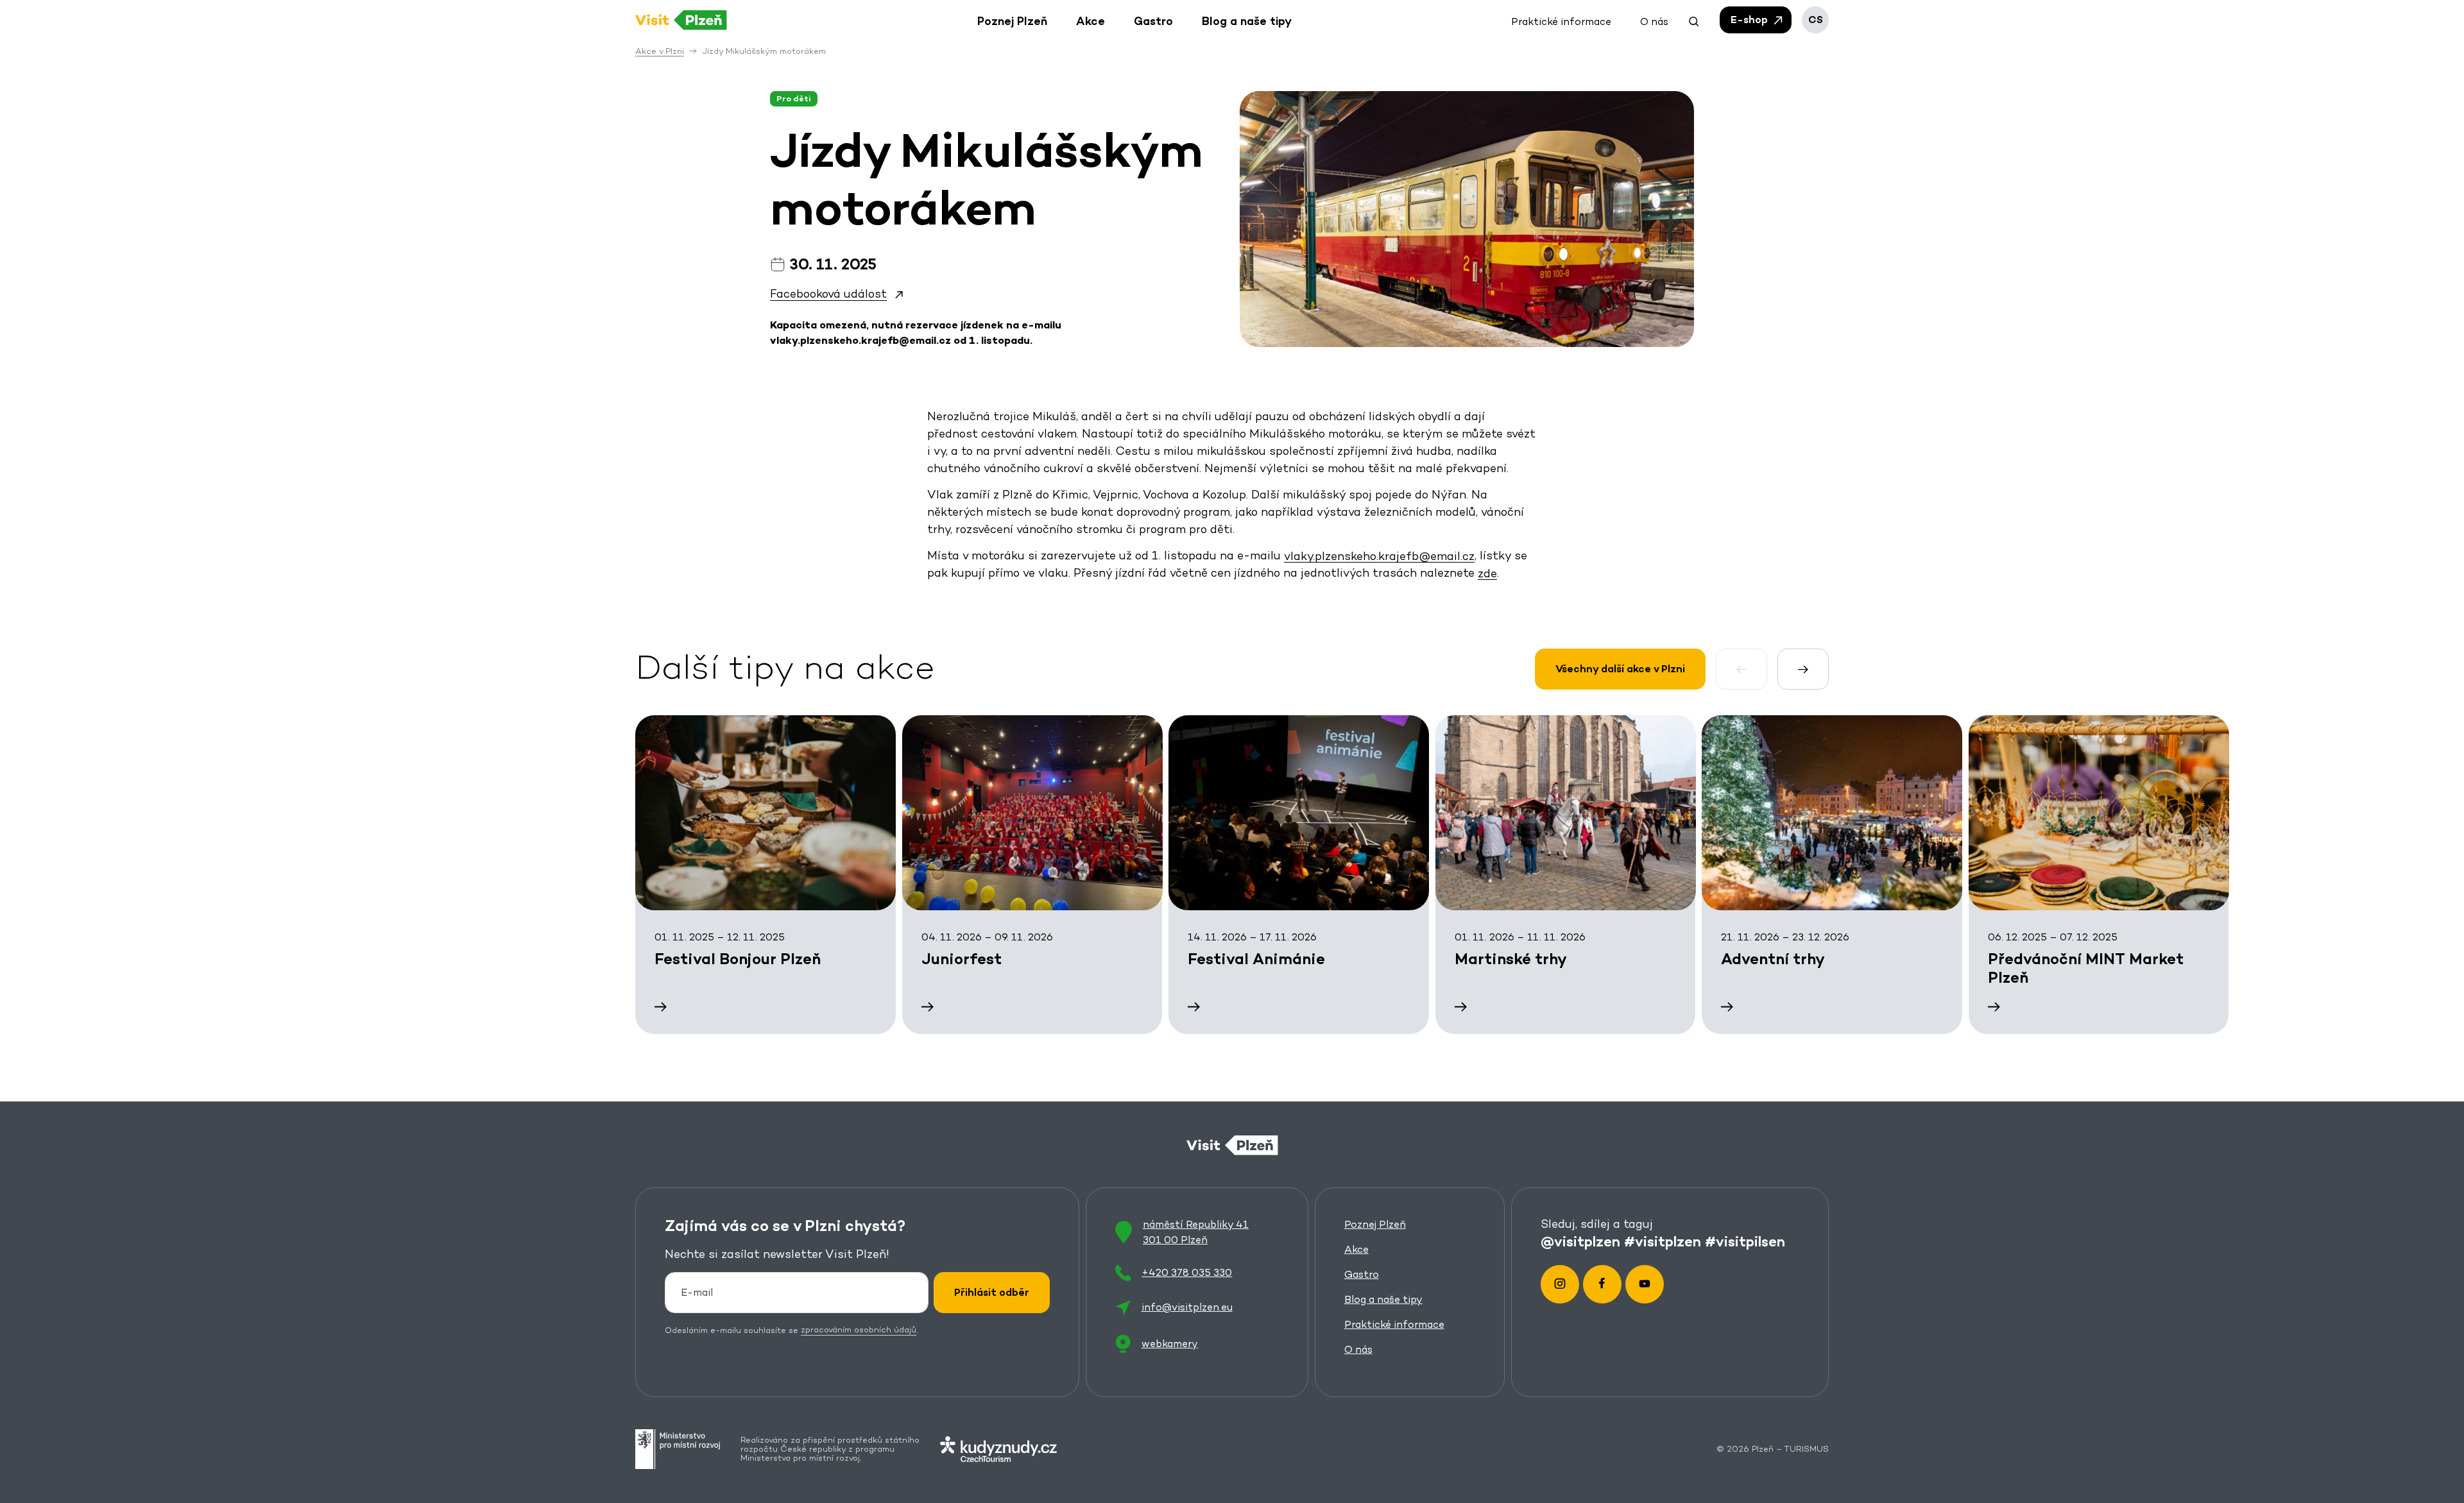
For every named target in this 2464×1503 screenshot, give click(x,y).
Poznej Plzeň (1375, 1224)
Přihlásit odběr (992, 1292)
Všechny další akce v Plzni (1620, 669)
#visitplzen (1663, 1241)
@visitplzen (1580, 1241)
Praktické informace (1394, 1324)
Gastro (1362, 1274)
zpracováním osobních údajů (859, 1330)
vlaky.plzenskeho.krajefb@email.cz (1379, 555)
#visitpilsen (1745, 1241)
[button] (1694, 20)
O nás (1358, 1349)
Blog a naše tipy (1383, 1299)
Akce (1356, 1249)
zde (1487, 573)
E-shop (1750, 20)
